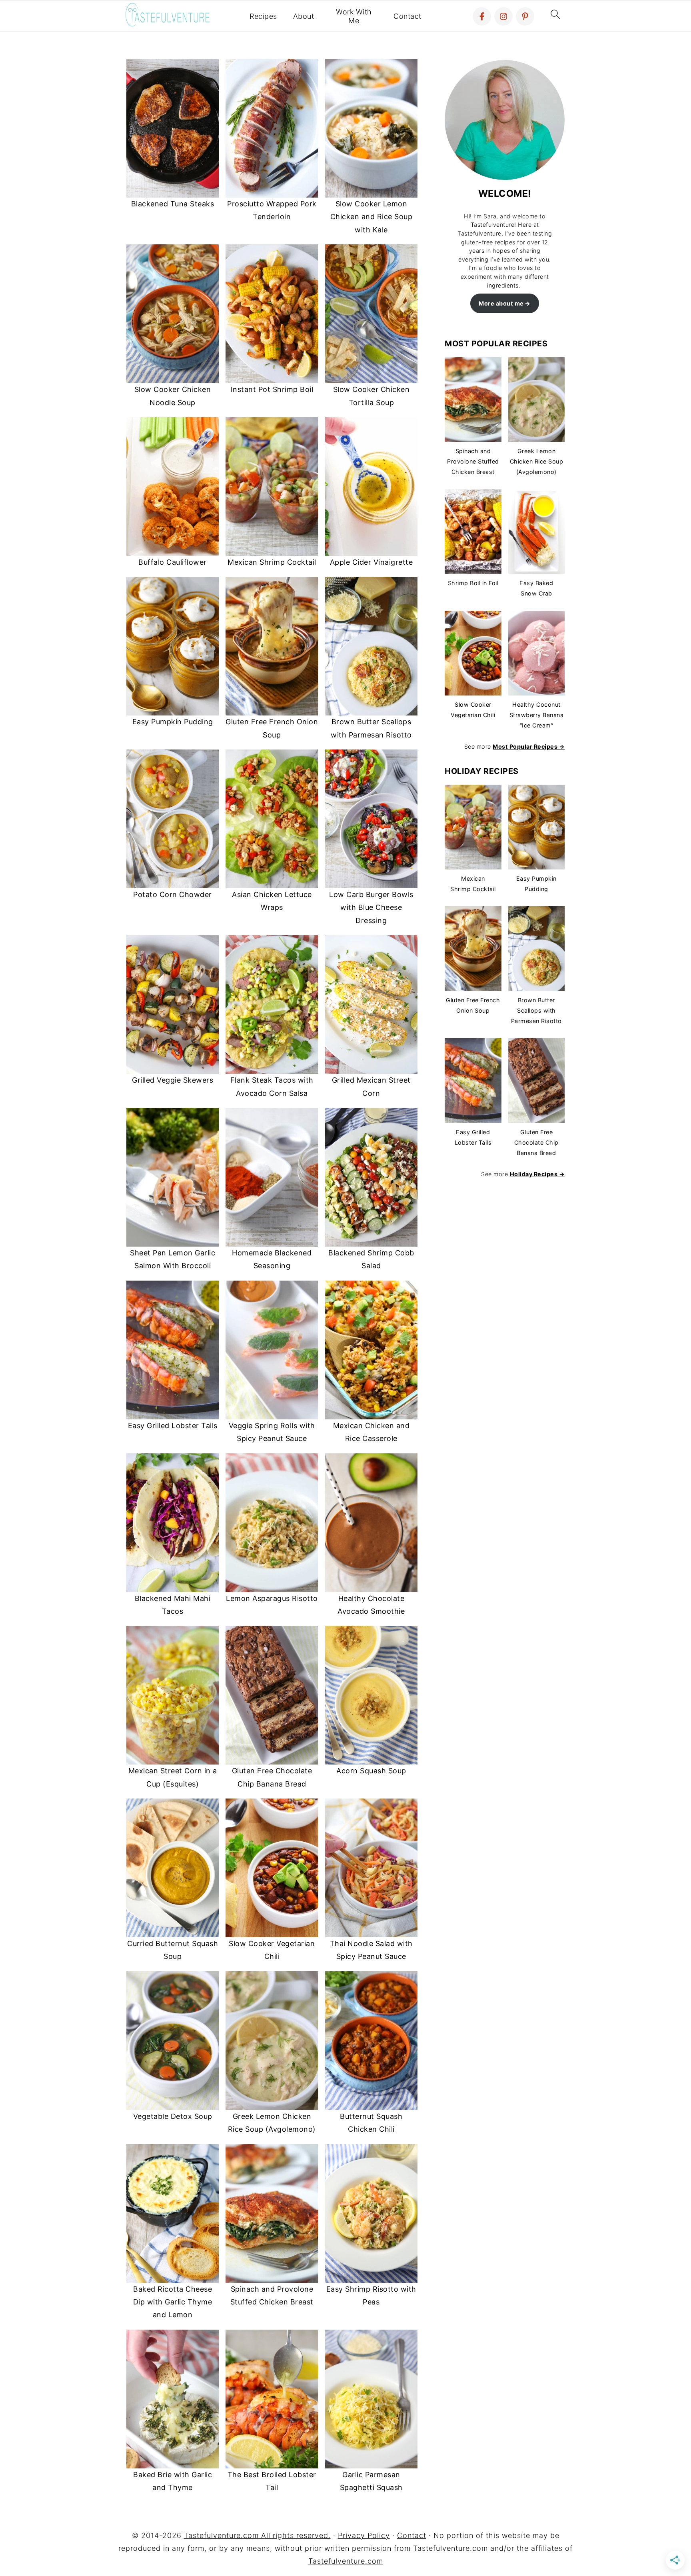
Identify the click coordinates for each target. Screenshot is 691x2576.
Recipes (263, 16)
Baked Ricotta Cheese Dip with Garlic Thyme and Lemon (173, 2302)
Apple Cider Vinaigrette (371, 562)
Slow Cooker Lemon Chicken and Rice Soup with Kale (371, 217)
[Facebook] (482, 16)
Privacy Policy (364, 2535)
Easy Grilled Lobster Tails (173, 1426)
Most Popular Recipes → (529, 746)
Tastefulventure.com (346, 2561)
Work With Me (354, 16)
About (304, 16)
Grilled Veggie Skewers (173, 1080)
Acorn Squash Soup (371, 1771)
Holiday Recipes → (537, 1174)
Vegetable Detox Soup (173, 2116)
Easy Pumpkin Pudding (173, 722)
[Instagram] (503, 16)
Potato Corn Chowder (173, 894)
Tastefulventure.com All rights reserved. (257, 2535)
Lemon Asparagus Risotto (272, 1598)
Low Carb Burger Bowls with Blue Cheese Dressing (371, 907)
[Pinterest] (525, 16)
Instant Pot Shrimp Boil (272, 389)
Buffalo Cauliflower (173, 562)
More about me (501, 303)
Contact (407, 16)
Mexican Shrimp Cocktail (272, 562)
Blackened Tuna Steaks (173, 204)
